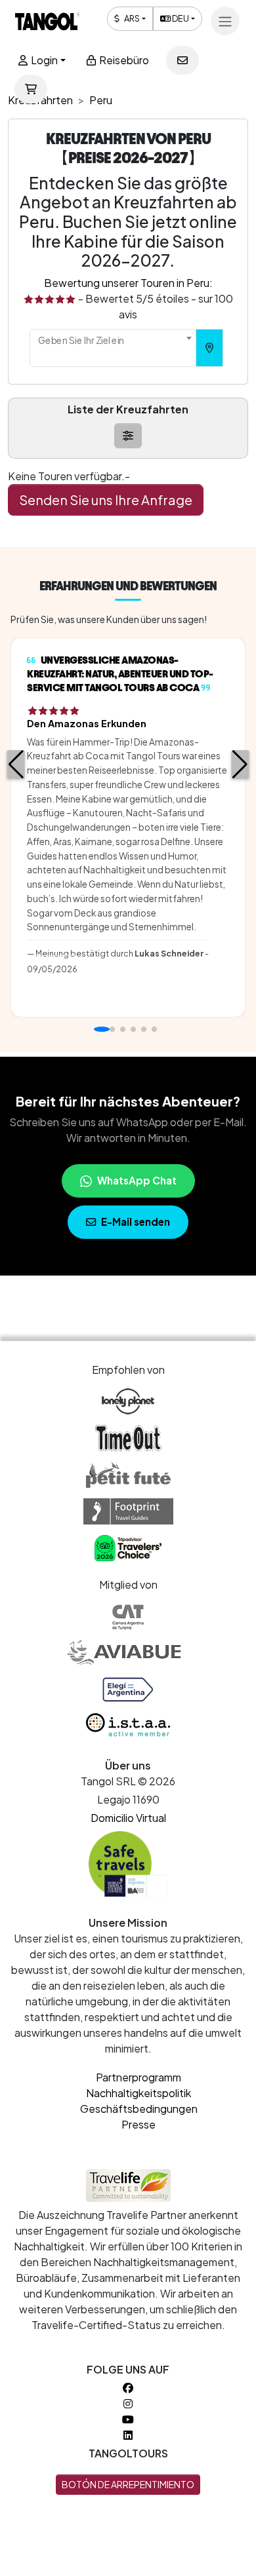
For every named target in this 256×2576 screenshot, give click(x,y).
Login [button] (43, 60)
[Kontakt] (182, 60)
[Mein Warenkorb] (31, 89)
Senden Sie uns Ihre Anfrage (106, 500)
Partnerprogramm (139, 2077)
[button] (16, 765)
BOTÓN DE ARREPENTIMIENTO (128, 2484)
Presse (139, 2124)
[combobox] (113, 348)
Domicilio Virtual (128, 1818)
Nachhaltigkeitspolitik (139, 2093)
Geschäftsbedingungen (139, 2109)
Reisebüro (123, 60)
